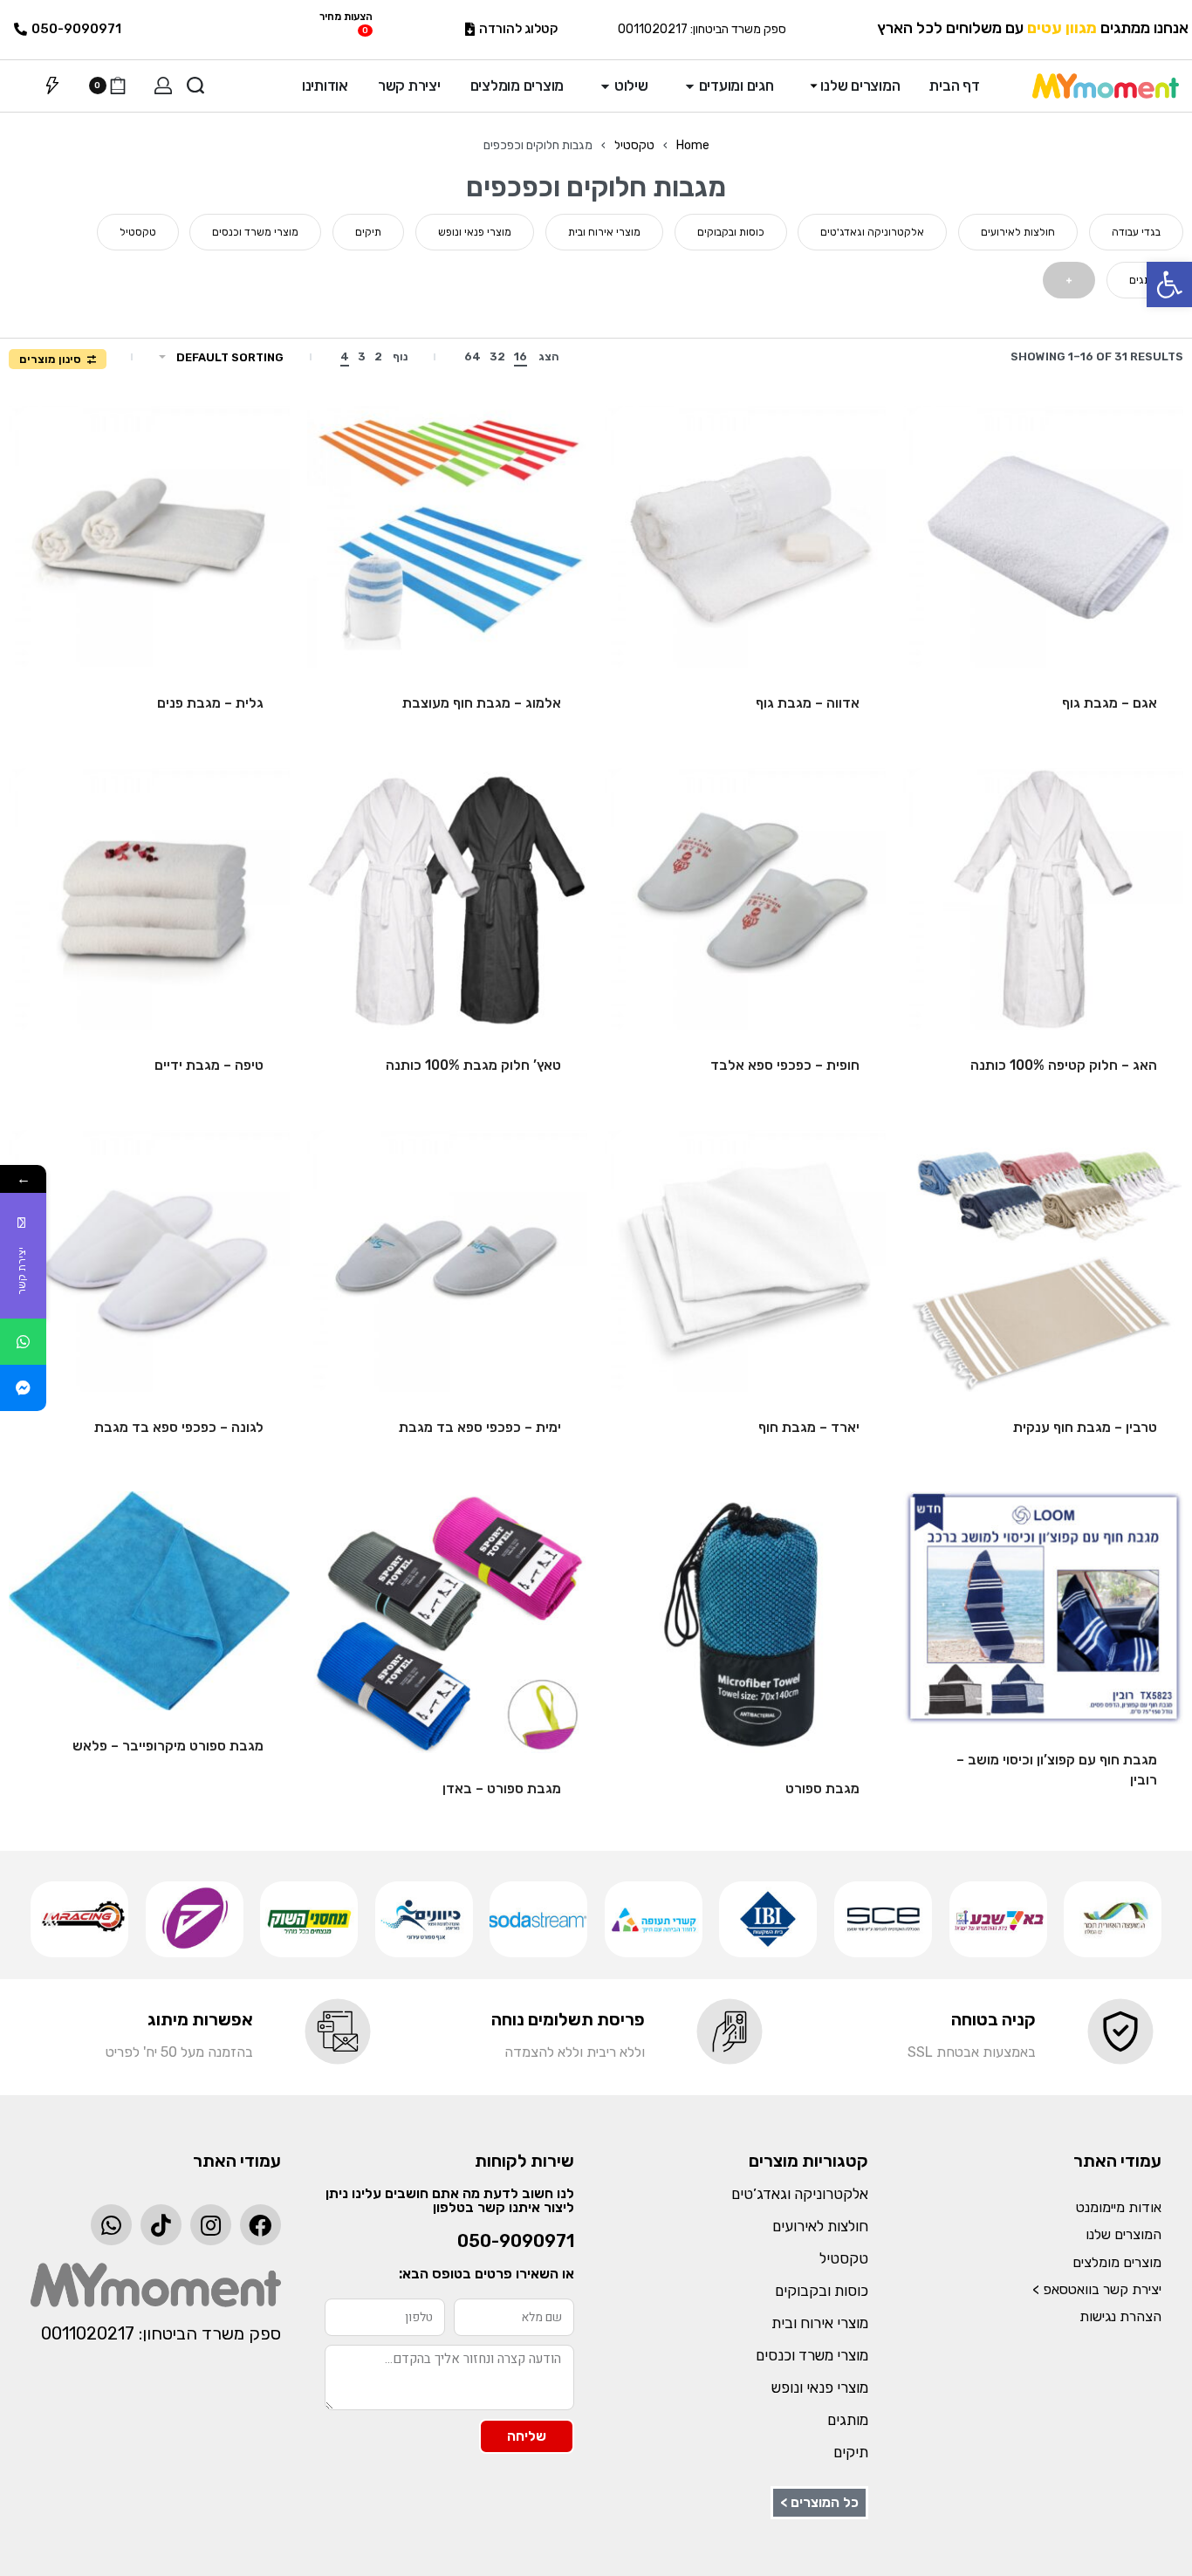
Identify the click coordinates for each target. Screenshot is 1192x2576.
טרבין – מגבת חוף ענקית (1085, 1427)
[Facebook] (260, 2225)
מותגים (848, 2420)
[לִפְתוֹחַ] (52, 86)
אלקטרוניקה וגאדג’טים (800, 2194)
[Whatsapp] (111, 2225)
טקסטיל (634, 145)
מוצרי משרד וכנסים (812, 2355)
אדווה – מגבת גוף (808, 703)
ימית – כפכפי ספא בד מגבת (480, 1427)
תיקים (851, 2452)
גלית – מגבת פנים (210, 703)
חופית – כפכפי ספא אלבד (785, 1065)
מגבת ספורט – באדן (502, 1788)
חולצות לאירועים (820, 2226)
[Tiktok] (161, 2225)
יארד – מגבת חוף (809, 1427)
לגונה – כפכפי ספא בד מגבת (179, 1427)
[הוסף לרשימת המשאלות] (944, 447)
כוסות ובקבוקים (822, 2291)
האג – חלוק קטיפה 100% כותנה (1064, 1065)
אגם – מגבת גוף (1110, 703)
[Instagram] (211, 2225)
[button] (1169, 284)
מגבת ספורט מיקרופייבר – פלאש (168, 1746)
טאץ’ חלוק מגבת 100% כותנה (473, 1065)
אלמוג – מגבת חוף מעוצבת (482, 703)
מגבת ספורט (822, 1788)
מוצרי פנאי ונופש (820, 2388)
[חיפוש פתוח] (195, 86)
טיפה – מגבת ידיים (209, 1065)
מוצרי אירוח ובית (820, 2323)
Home (693, 145)
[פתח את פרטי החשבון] (163, 86)
